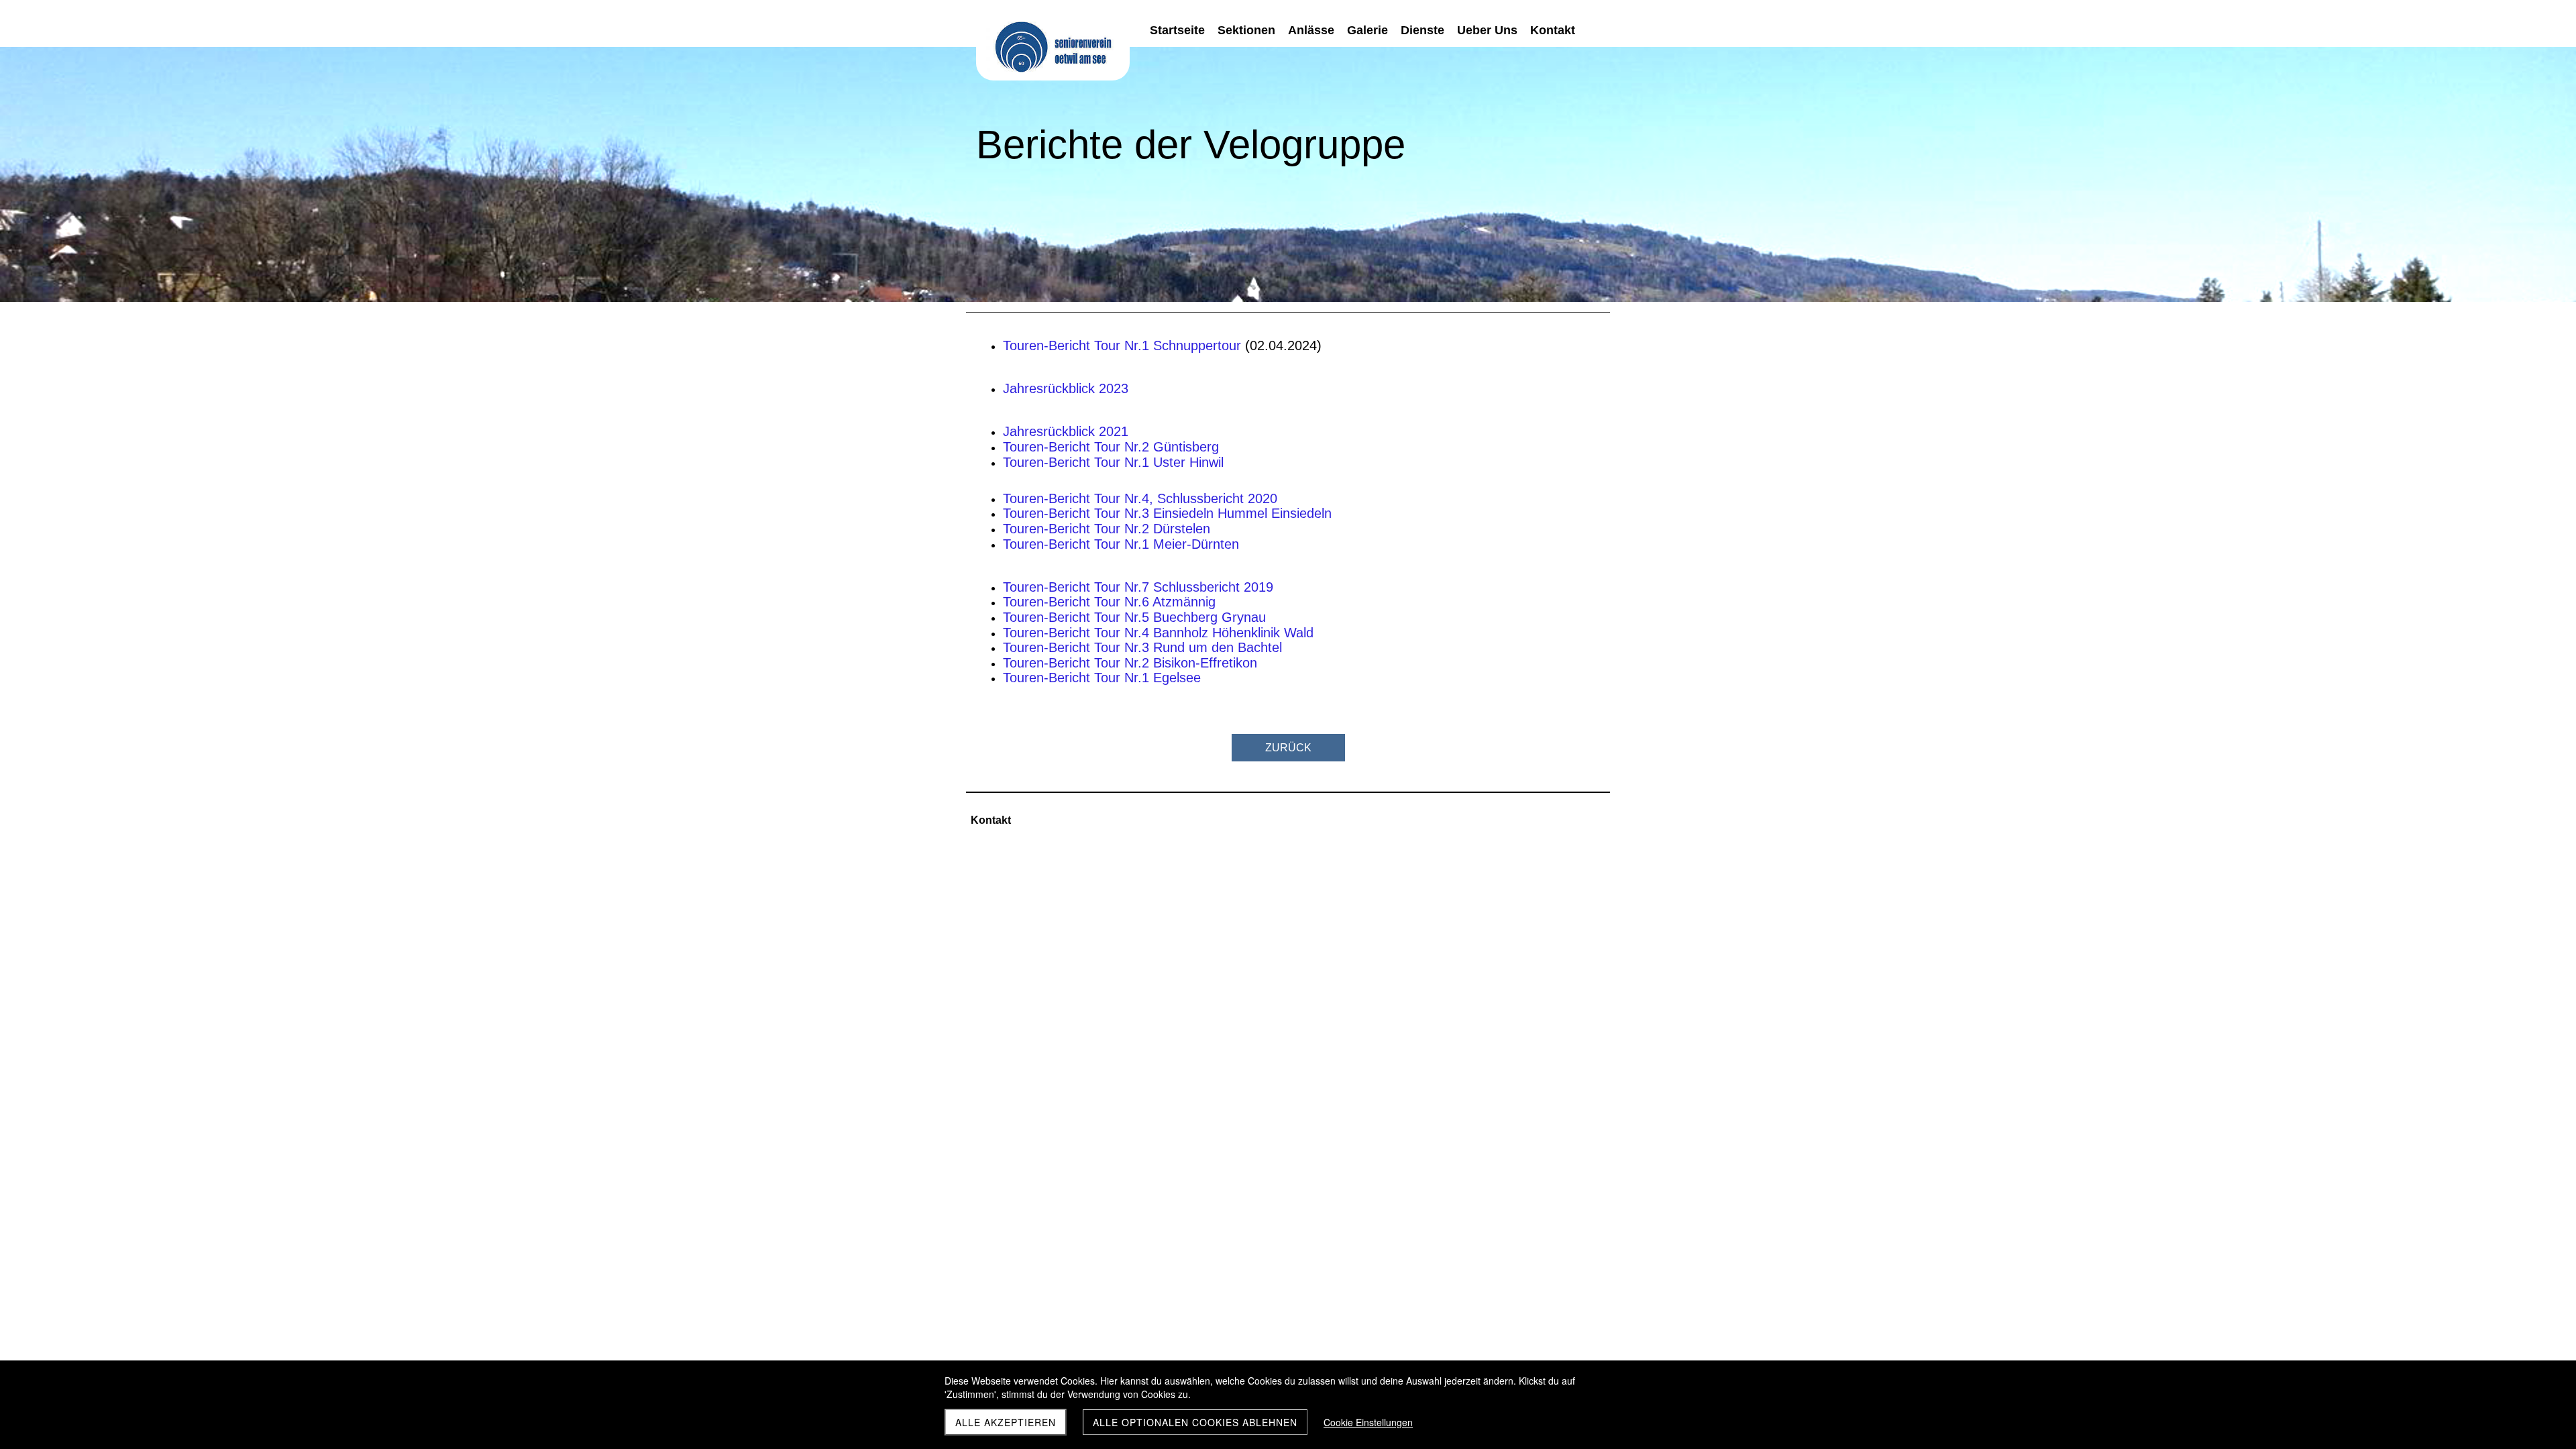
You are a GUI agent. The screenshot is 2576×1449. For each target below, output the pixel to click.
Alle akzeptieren (1006, 1422)
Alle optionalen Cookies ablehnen (1195, 1422)
